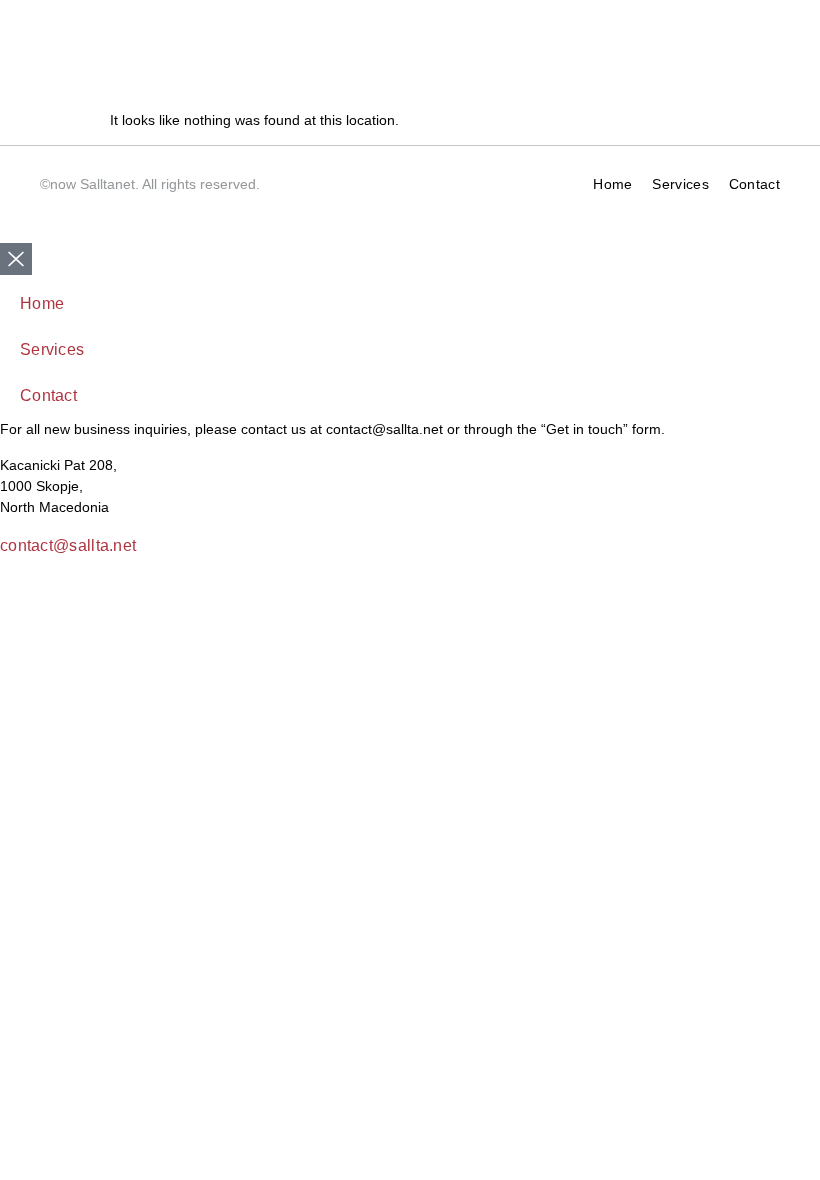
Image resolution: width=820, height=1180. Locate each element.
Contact (754, 184)
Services (680, 184)
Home (612, 184)
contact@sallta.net (68, 545)
